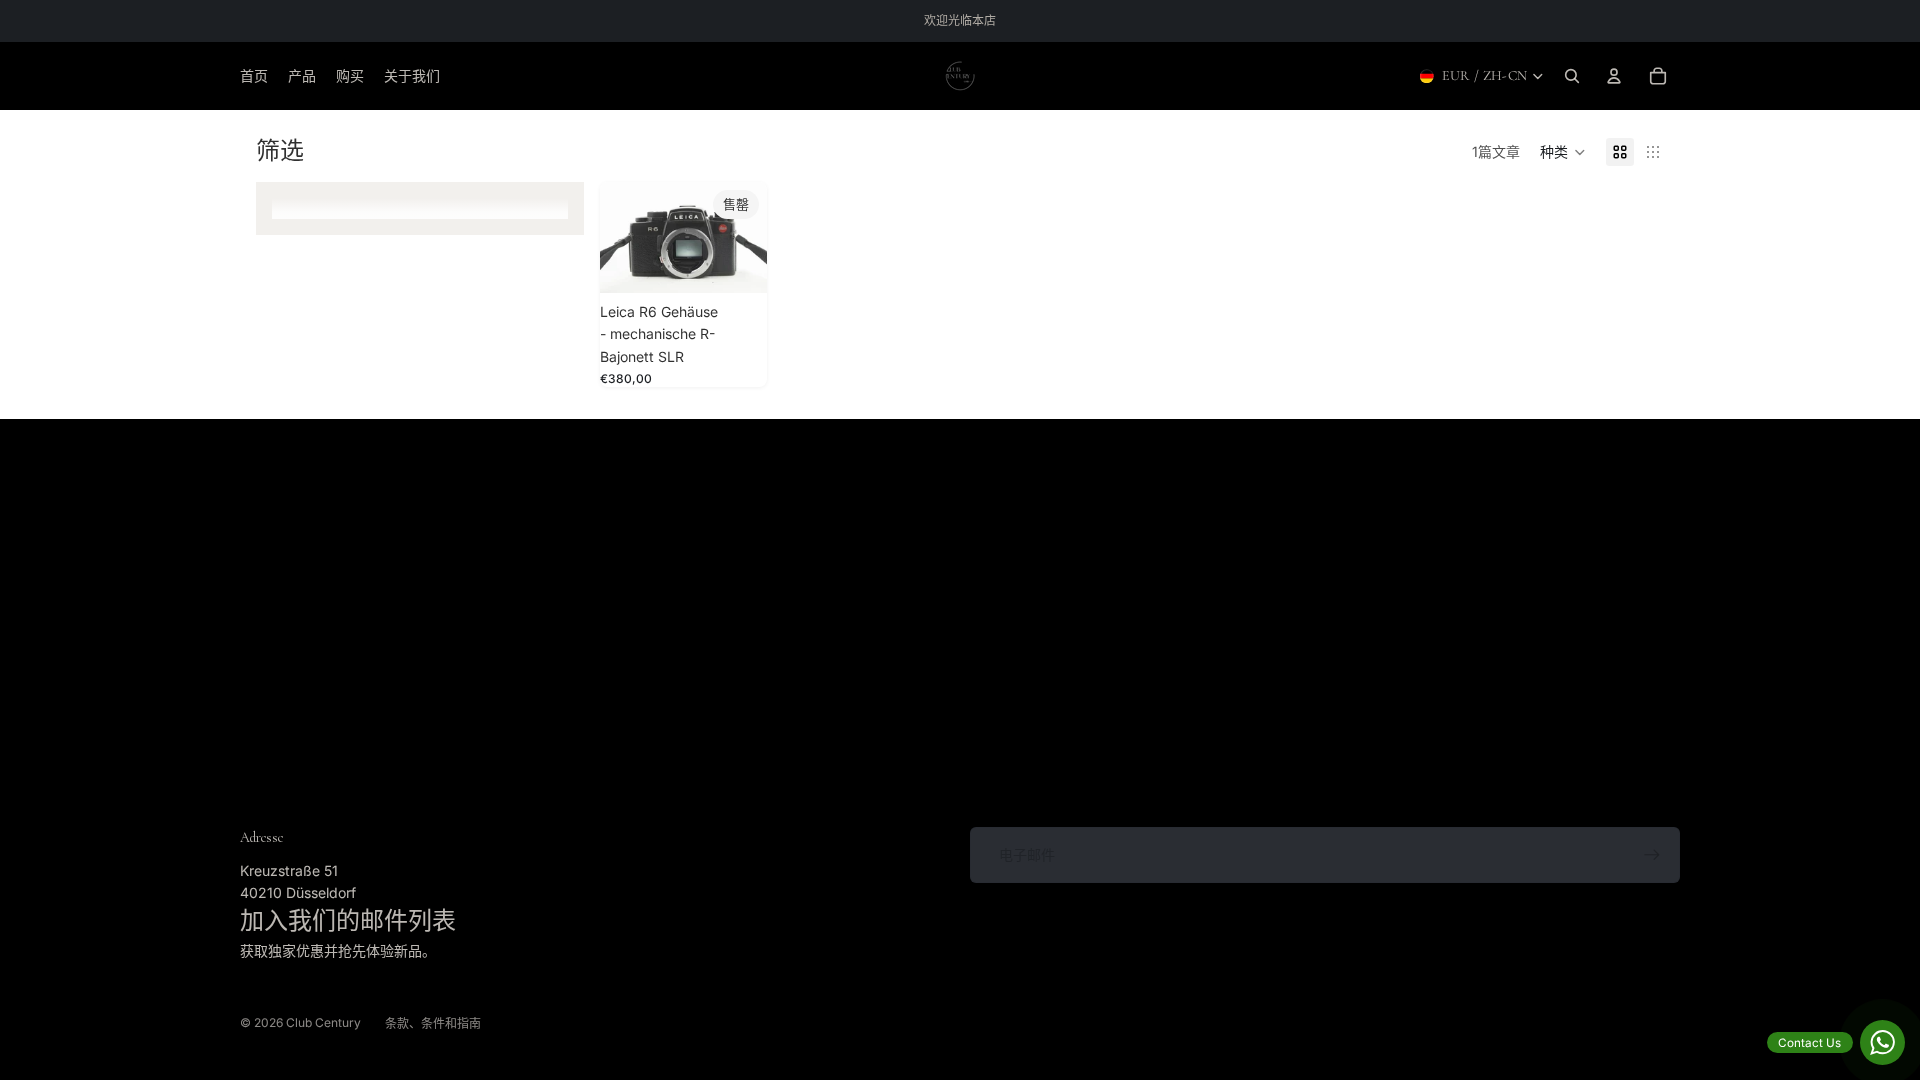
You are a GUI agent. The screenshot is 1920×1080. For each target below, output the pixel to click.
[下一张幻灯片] (745, 238)
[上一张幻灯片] (622, 238)
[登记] (1652, 855)
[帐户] (1614, 76)
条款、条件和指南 (433, 1023)
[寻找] (1572, 76)
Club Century (323, 1022)
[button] (1563, 152)
